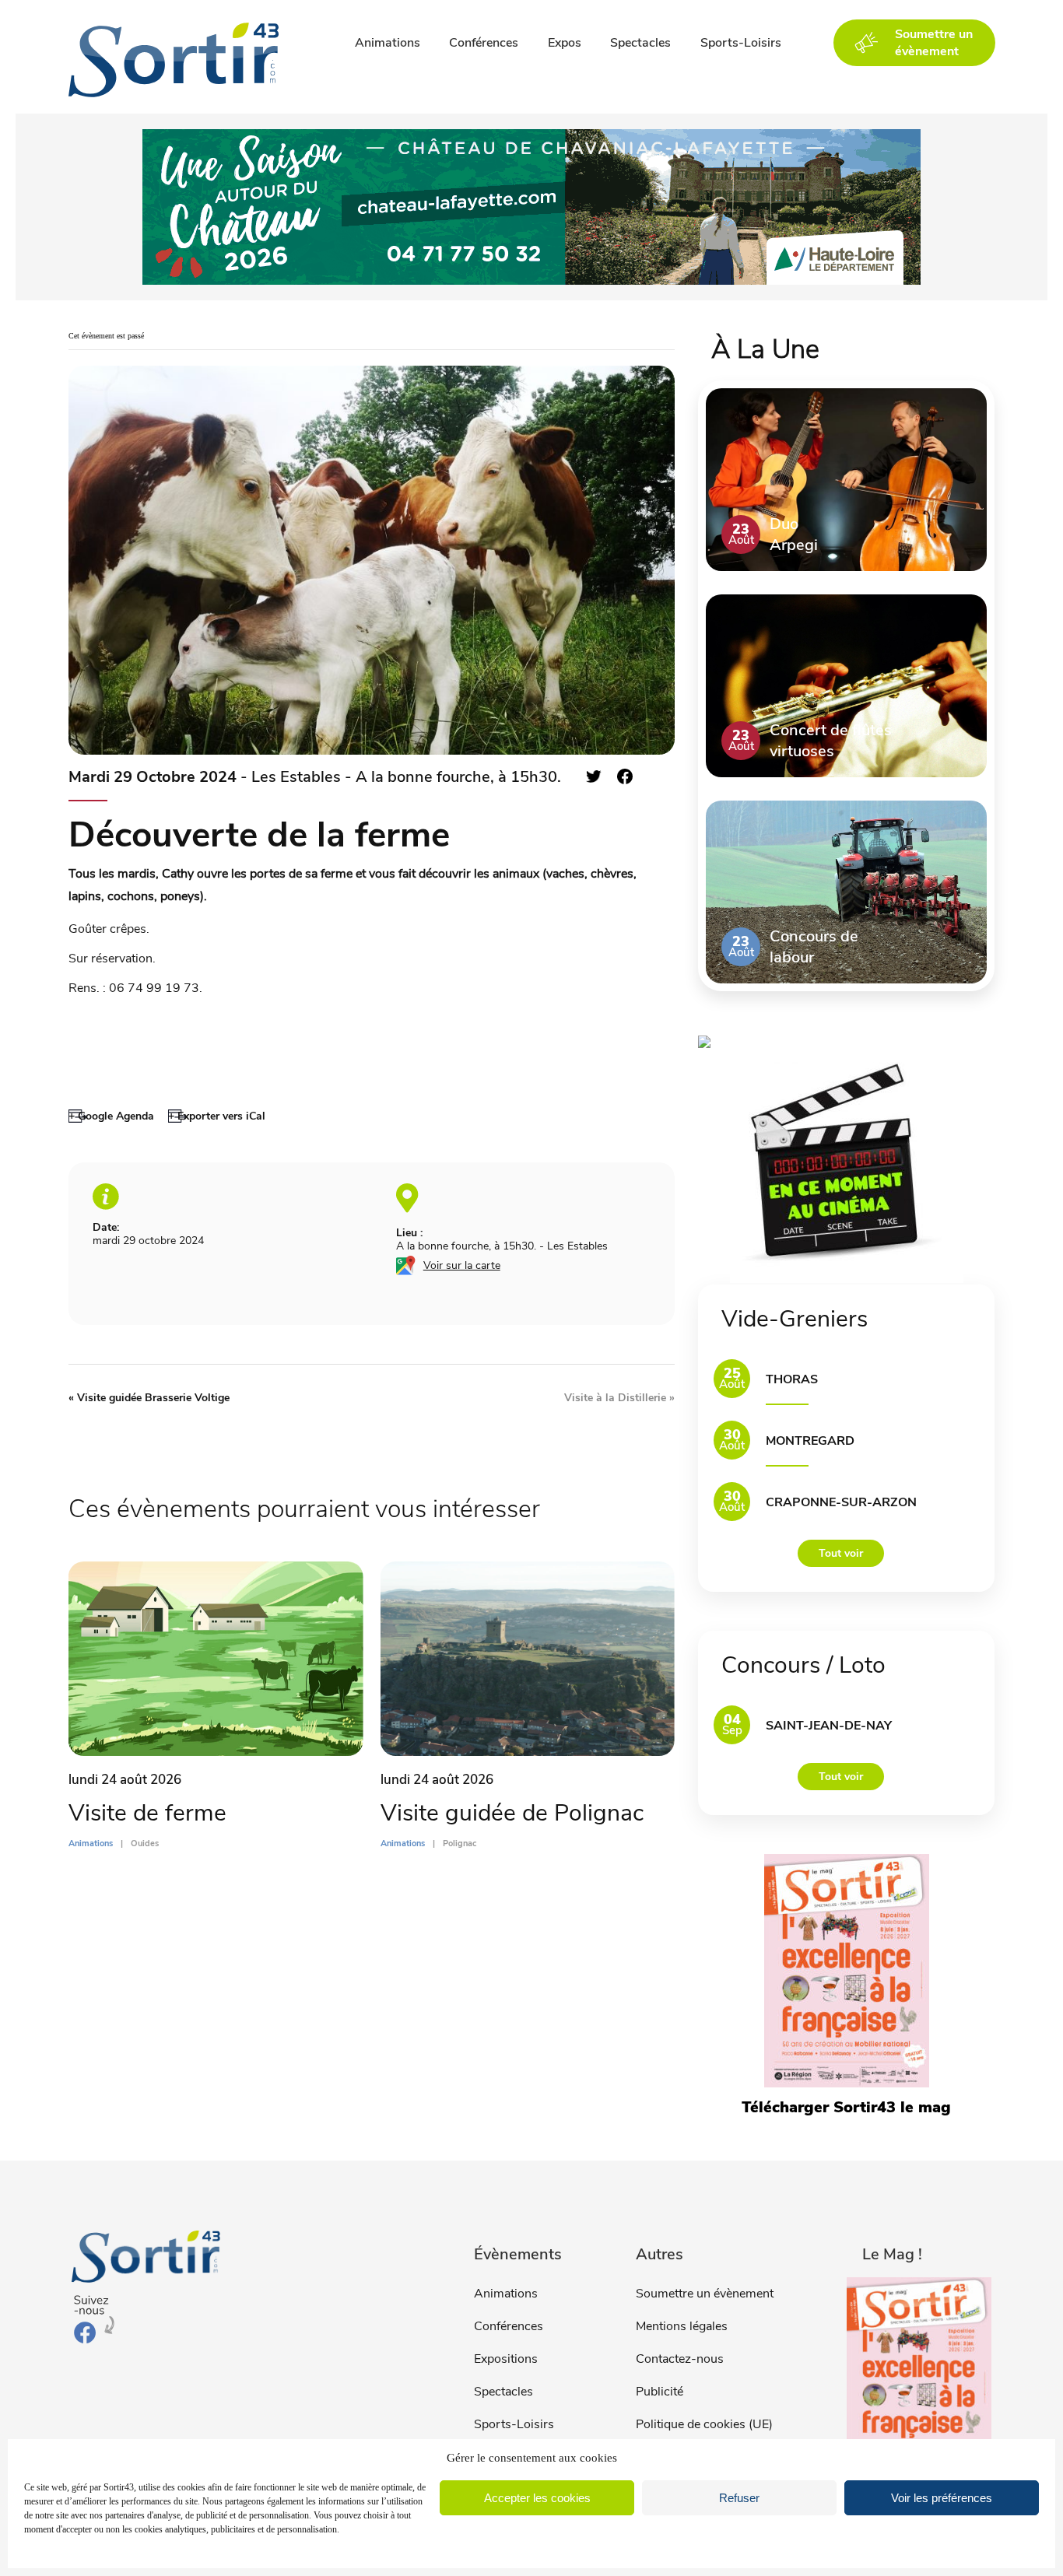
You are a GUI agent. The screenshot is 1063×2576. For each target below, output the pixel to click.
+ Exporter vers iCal (217, 1116)
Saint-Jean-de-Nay (829, 1726)
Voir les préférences (942, 2498)
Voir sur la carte (462, 1265)
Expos (565, 43)
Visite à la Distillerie (619, 1398)
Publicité (660, 2392)
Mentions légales (682, 2326)
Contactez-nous (680, 2359)
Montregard (810, 1441)
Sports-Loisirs (741, 43)
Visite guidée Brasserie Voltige (149, 1398)
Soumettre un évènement (705, 2294)
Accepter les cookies (537, 2498)
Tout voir (841, 1553)
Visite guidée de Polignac (512, 1813)
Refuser (739, 2498)
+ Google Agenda (111, 1116)
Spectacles (640, 43)
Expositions (506, 2359)
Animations (388, 43)
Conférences (484, 43)
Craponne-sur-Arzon (841, 1502)
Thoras (792, 1379)
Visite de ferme (147, 1813)
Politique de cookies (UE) (704, 2424)
